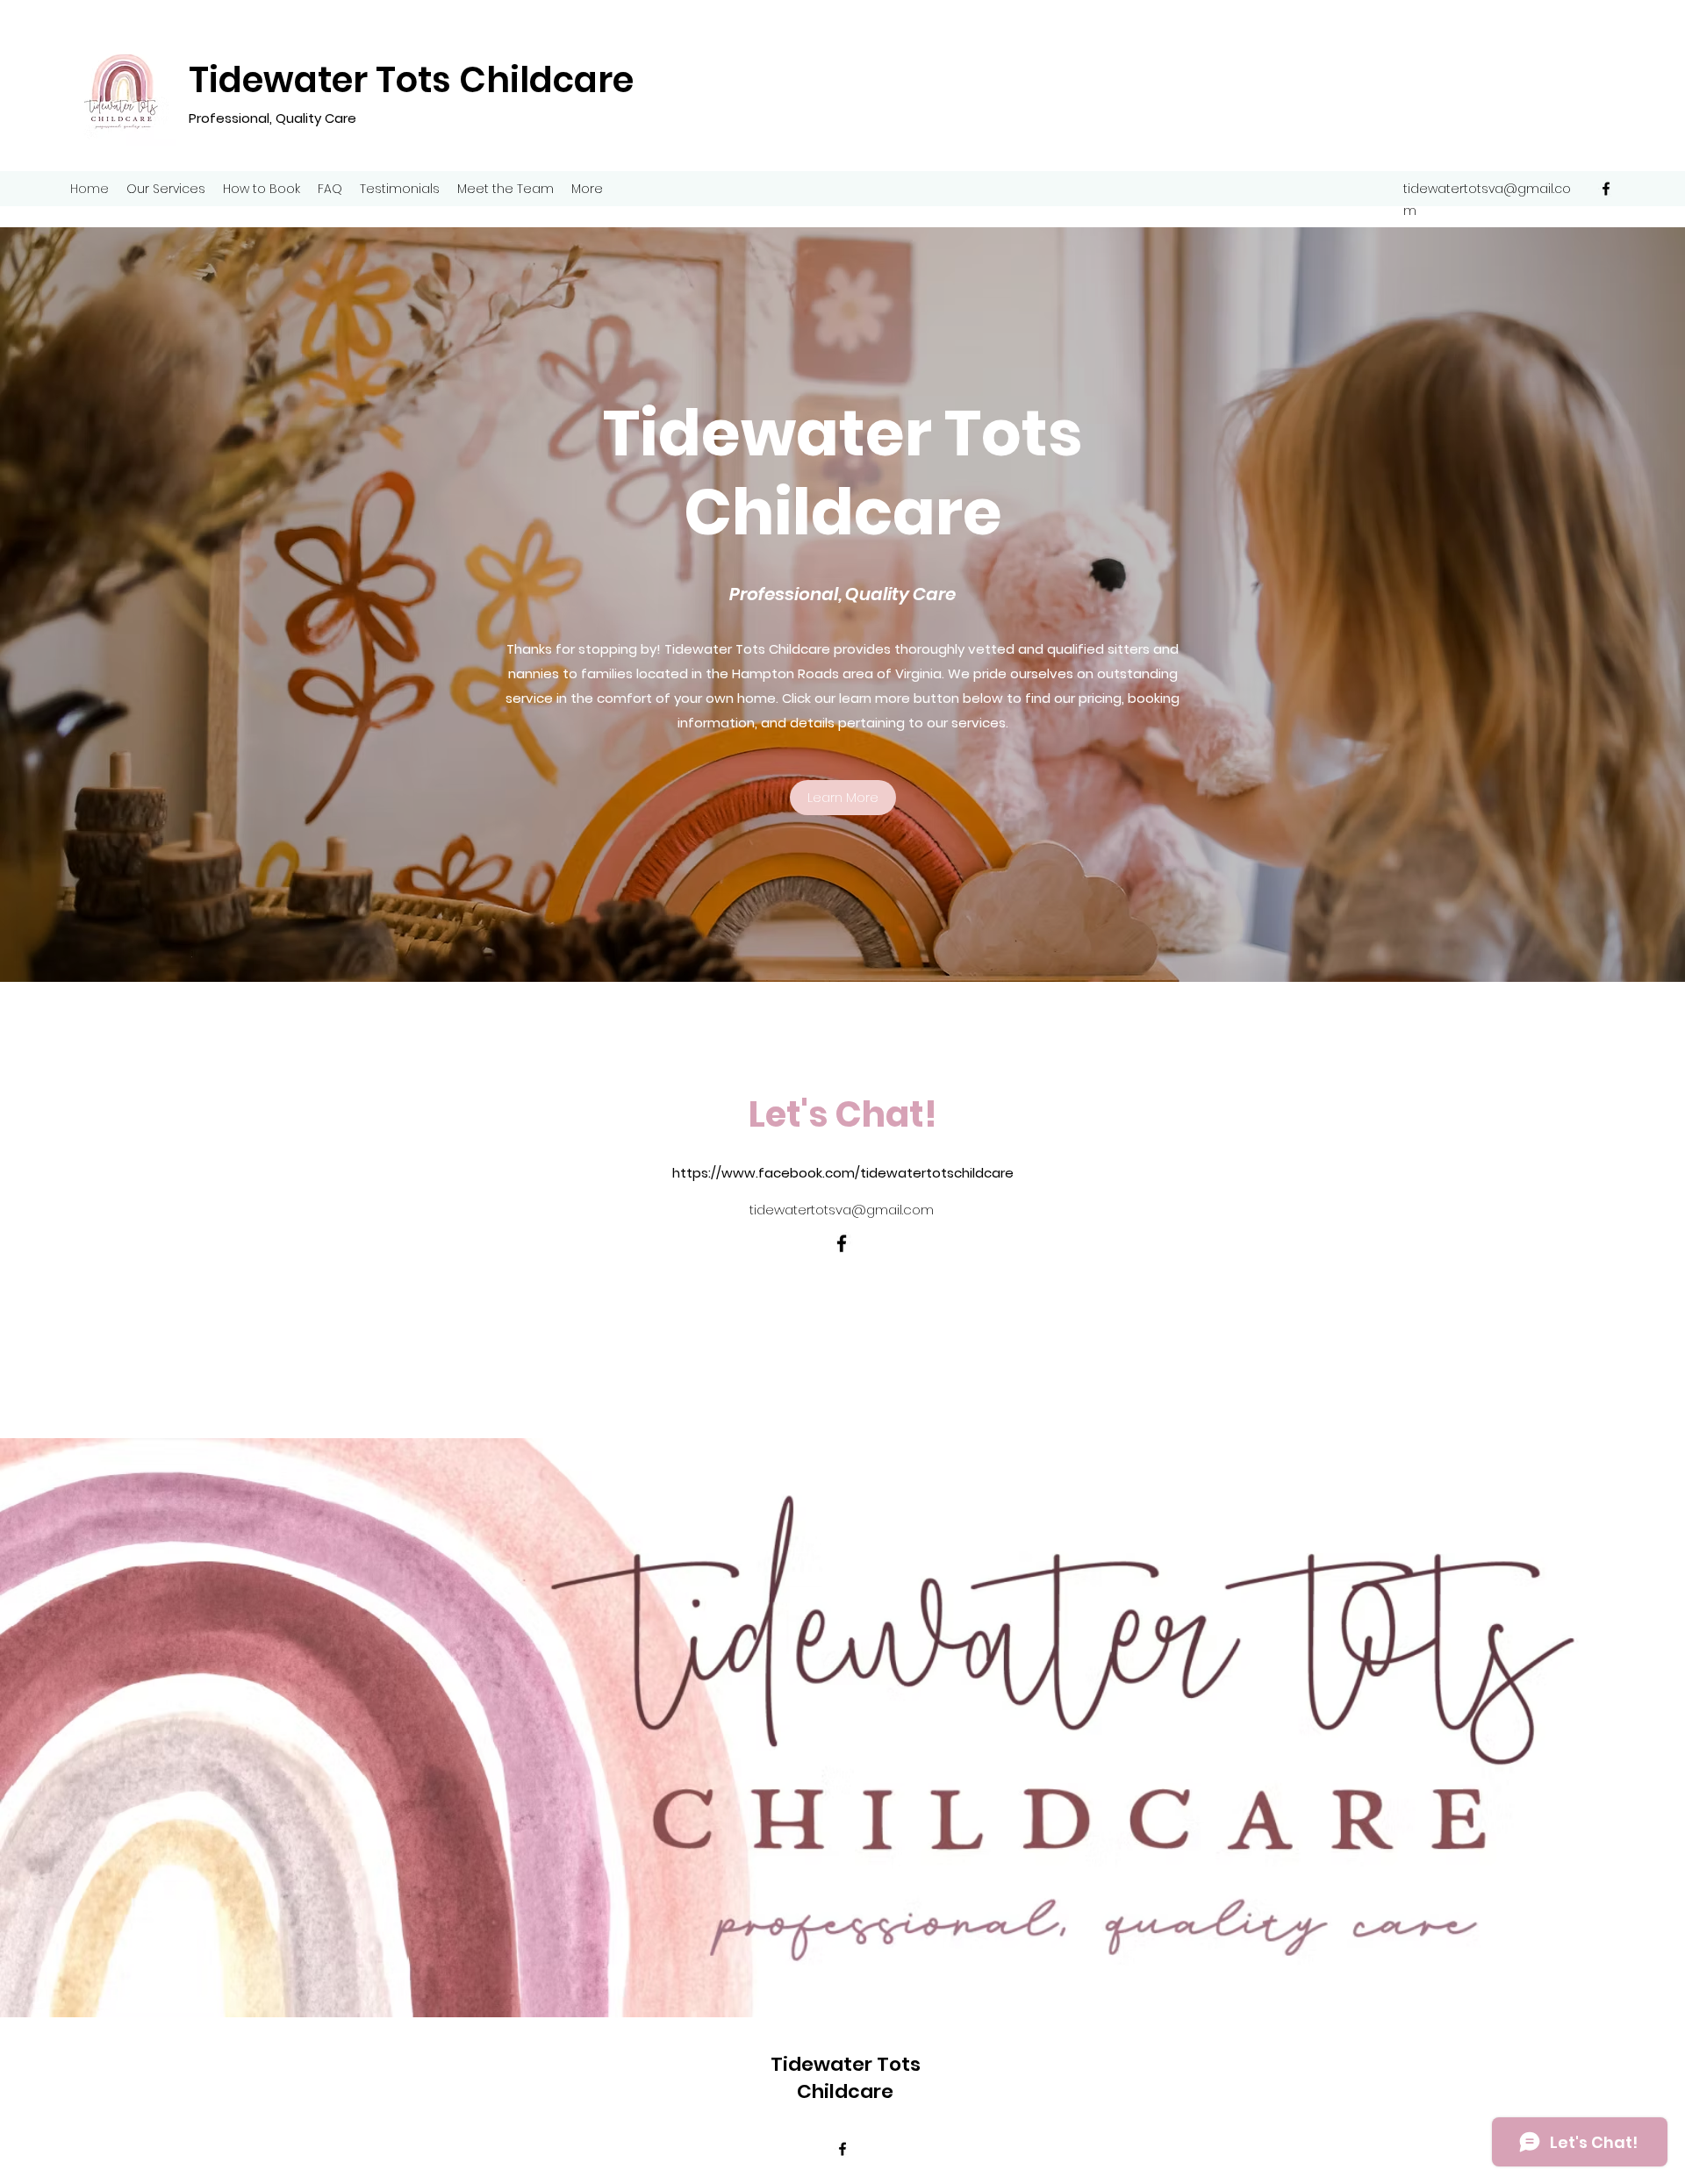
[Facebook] (1606, 189)
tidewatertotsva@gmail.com (842, 1210)
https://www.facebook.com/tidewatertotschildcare (843, 1173)
